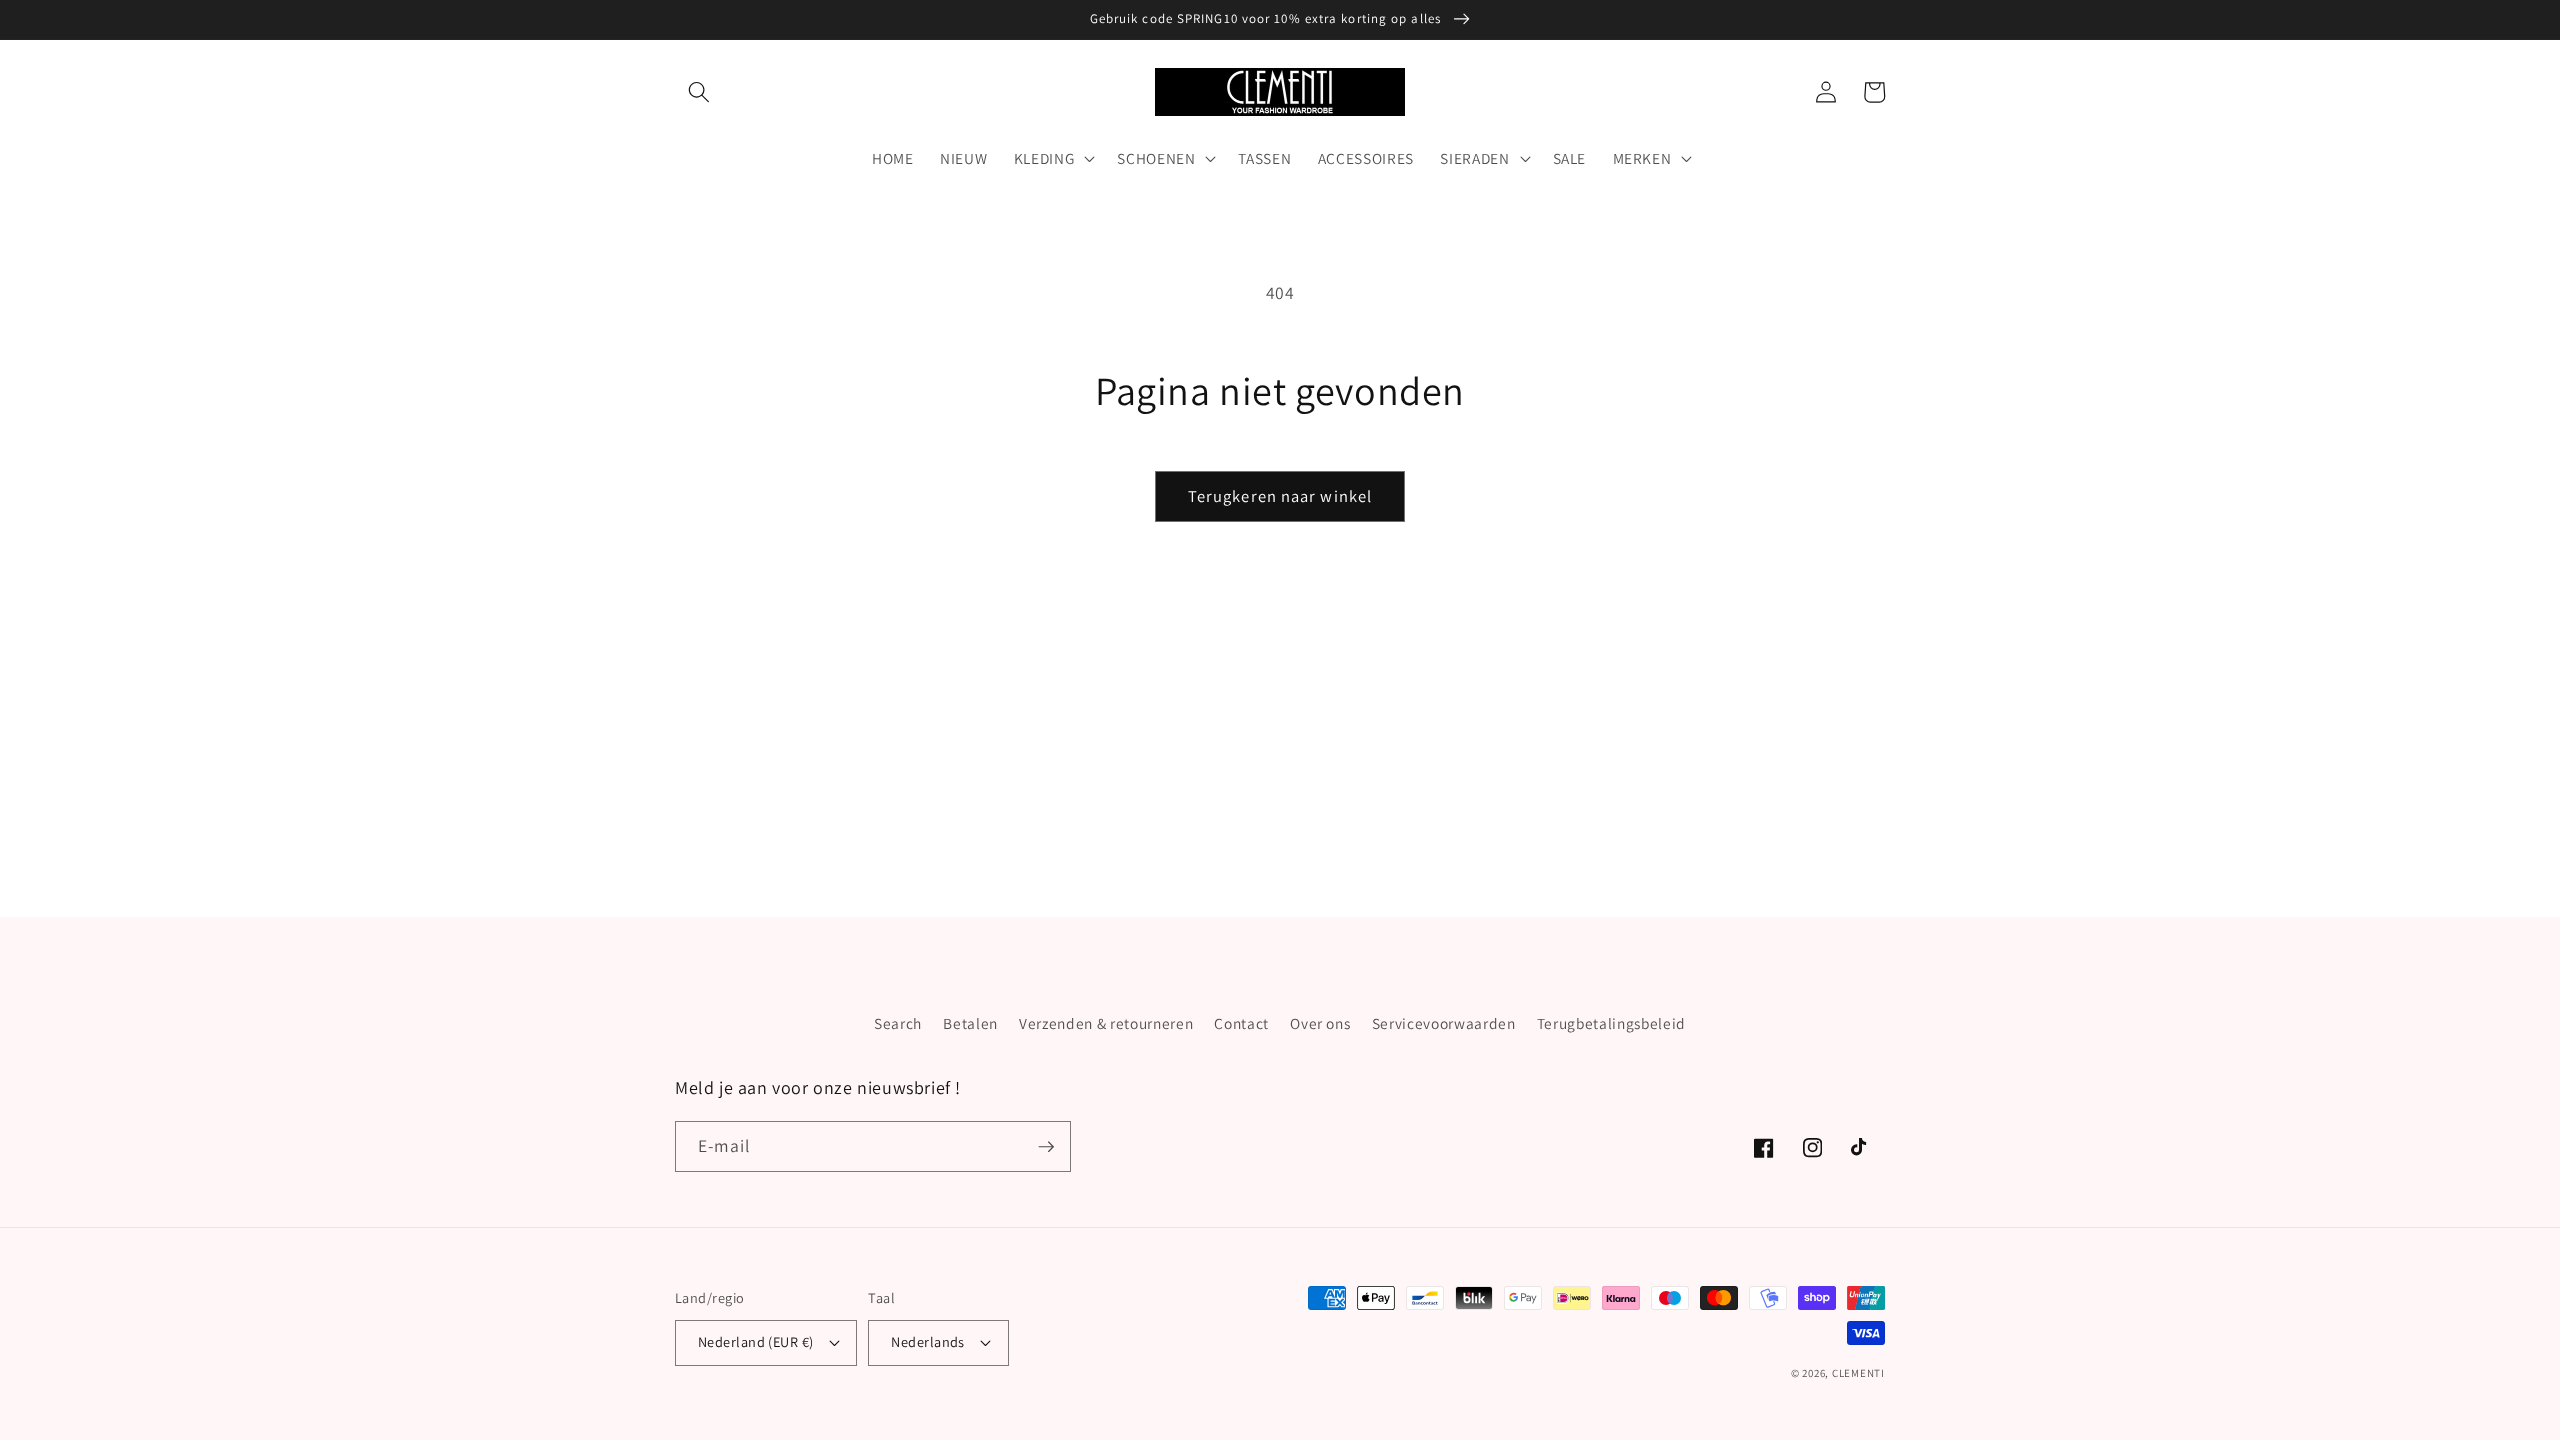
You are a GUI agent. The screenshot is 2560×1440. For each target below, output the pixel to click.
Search (898, 1023)
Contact (1241, 1023)
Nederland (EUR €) (755, 1341)
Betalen (970, 1023)
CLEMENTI (1858, 1373)
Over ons (1320, 1023)
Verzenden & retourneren (1106, 1023)
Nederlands (927, 1341)
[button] (699, 92)
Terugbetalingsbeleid (1611, 1023)
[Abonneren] (1046, 1147)
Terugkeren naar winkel (1280, 496)
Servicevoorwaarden (1444, 1023)
